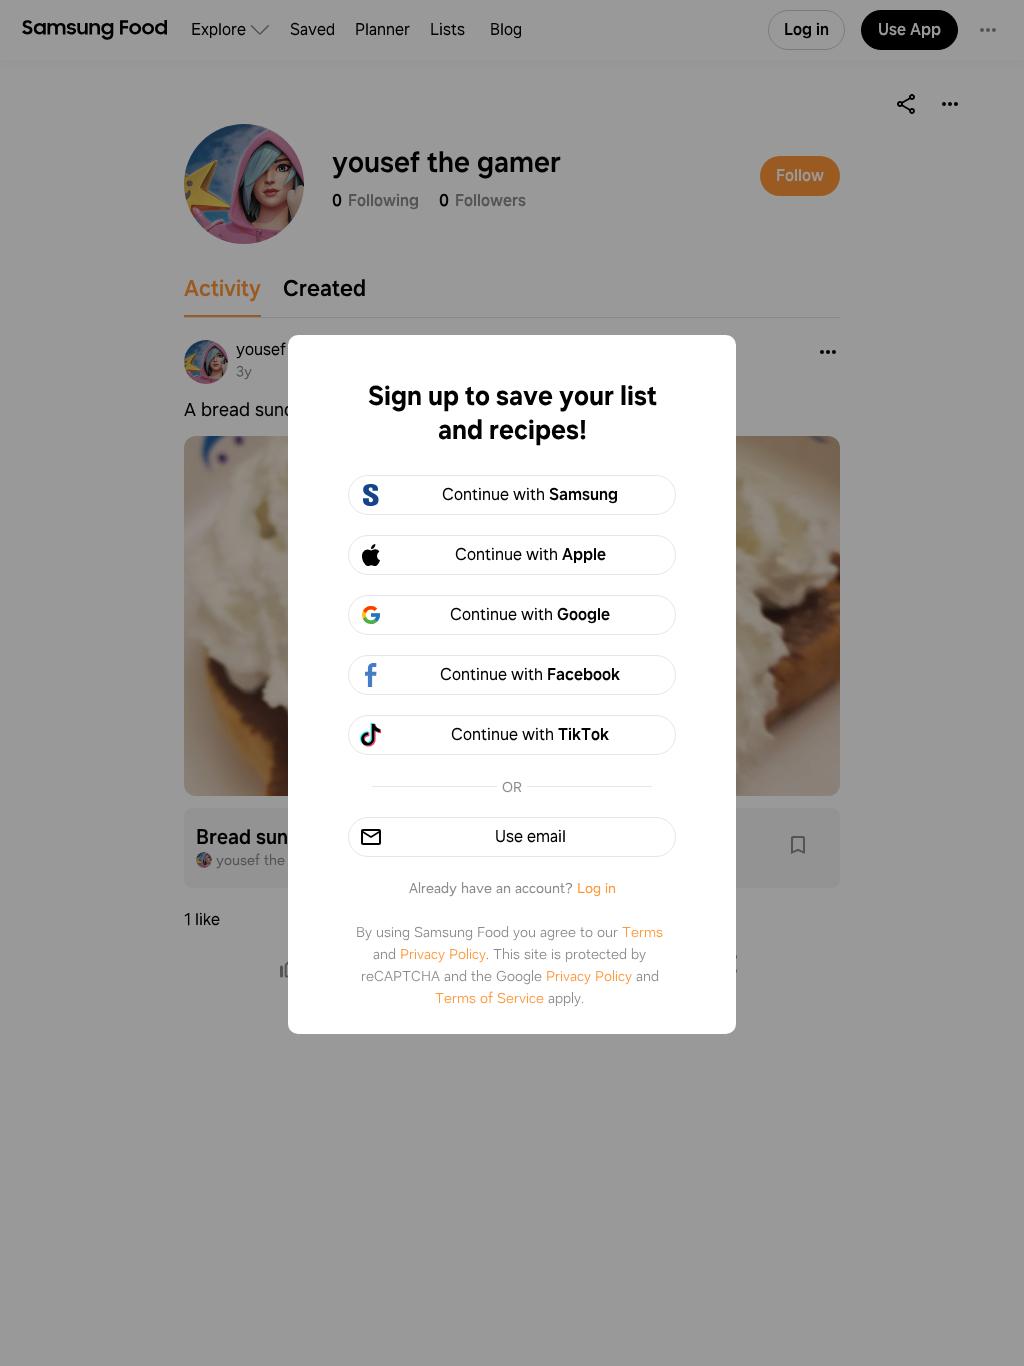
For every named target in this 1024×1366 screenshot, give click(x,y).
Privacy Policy (443, 954)
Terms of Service (489, 998)
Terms (642, 932)
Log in (596, 888)
